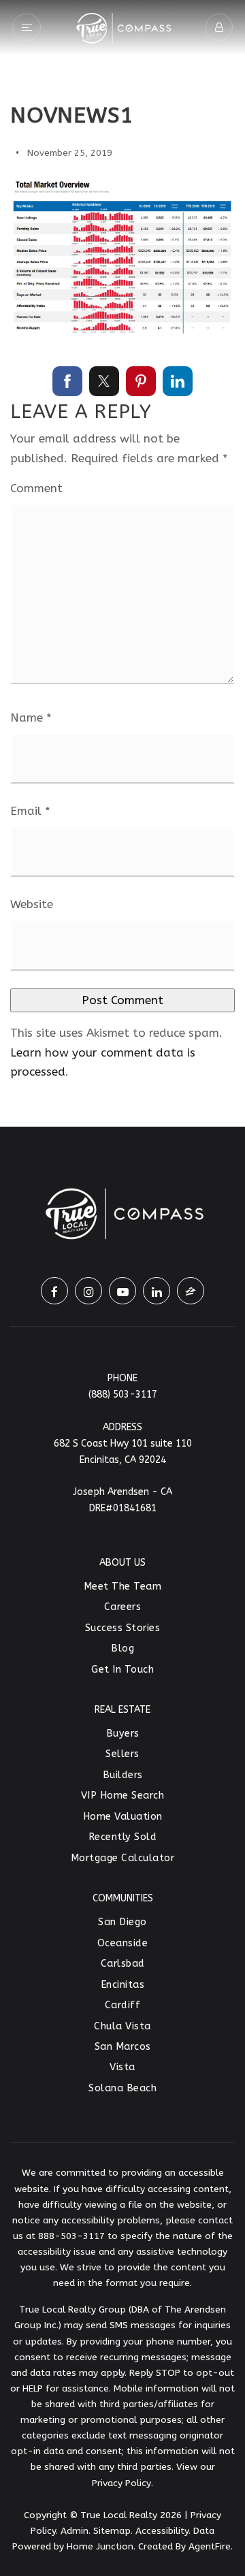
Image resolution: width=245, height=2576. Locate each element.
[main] (122, 563)
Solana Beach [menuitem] (122, 2088)
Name (31, 718)
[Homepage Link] (122, 26)
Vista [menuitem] (122, 2067)
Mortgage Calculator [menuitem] (123, 1858)
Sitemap (112, 2531)
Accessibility (162, 2531)
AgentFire (210, 2546)
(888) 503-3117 (123, 1395)
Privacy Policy (121, 2483)
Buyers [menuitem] (123, 1734)
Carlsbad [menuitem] (123, 1964)
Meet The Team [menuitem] (123, 1587)
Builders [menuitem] (123, 1775)
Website (32, 904)
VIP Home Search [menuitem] (123, 1796)
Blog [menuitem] (122, 1648)
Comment (36, 488)
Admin (75, 2531)
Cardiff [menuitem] (123, 2005)
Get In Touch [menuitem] (122, 1670)
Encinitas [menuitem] (123, 1985)
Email (30, 811)
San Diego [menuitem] (122, 1922)
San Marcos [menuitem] (123, 2047)
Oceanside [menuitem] (123, 1943)
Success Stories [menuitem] (123, 1628)
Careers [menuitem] (123, 1607)
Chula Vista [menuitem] (122, 2026)
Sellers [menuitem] (122, 1754)
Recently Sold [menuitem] (123, 1837)
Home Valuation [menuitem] (123, 1817)
